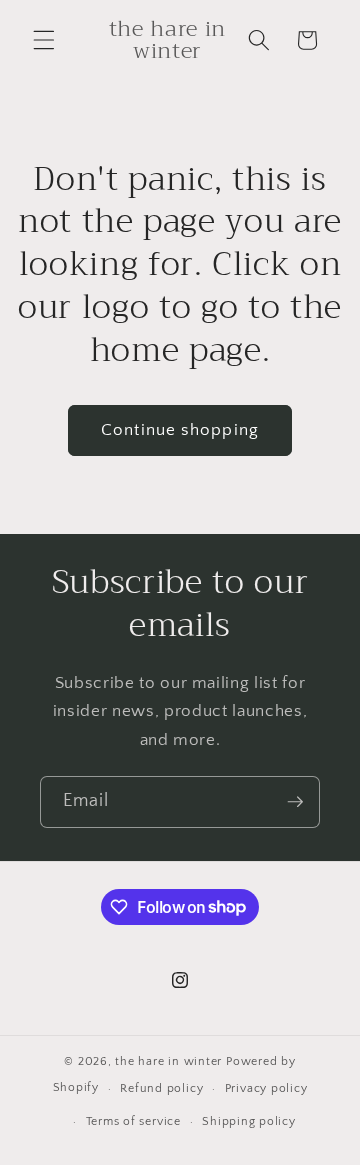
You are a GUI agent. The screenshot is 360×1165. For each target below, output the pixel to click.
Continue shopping (180, 430)
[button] (44, 40)
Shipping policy (249, 1121)
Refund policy (161, 1088)
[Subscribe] (295, 802)
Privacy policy (266, 1088)
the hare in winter (168, 1061)
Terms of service (133, 1121)
